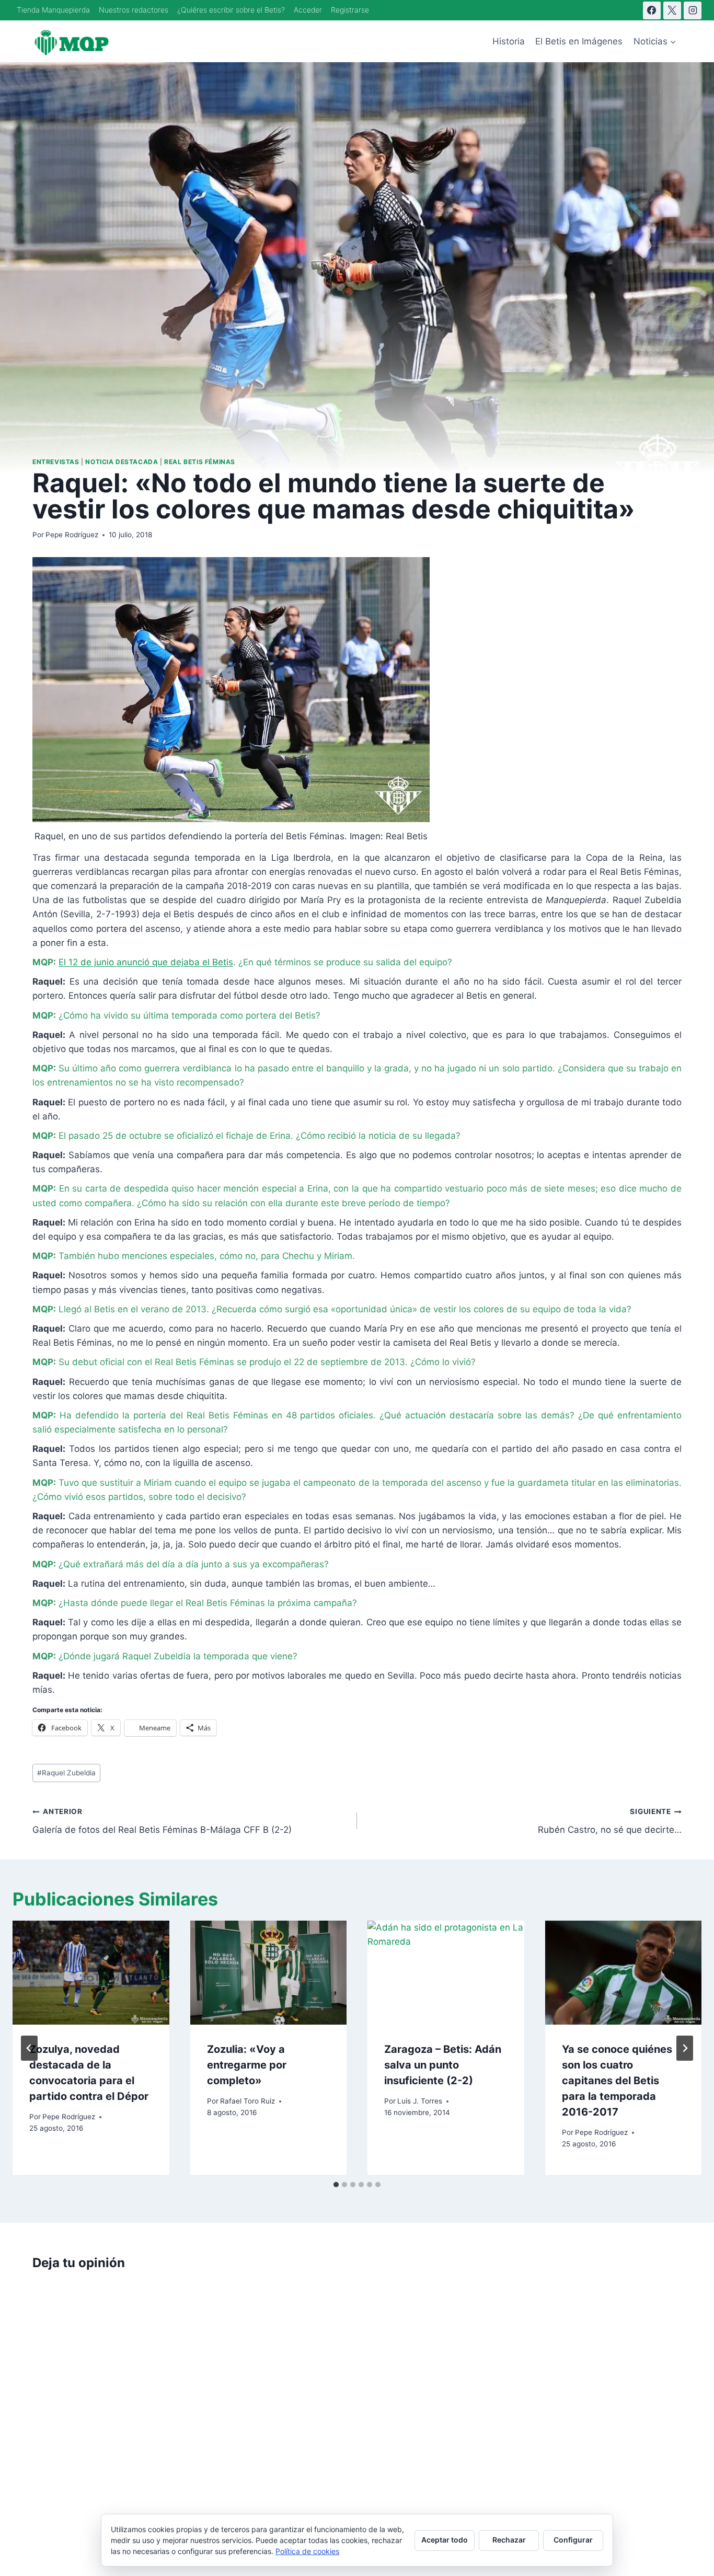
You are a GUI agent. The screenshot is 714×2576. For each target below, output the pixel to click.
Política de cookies (307, 2551)
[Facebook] (652, 10)
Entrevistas (56, 462)
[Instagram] (693, 10)
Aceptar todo (445, 2540)
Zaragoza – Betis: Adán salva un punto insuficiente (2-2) (443, 2065)
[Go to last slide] (29, 2048)
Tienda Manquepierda (53, 10)
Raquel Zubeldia (66, 1773)
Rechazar (509, 2540)
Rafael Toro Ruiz (247, 2101)
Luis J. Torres (420, 2101)
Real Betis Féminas (200, 462)
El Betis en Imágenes (579, 41)
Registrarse (350, 10)
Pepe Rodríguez (72, 535)
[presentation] (91, 1973)
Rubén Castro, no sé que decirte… (610, 1821)
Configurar (573, 2540)
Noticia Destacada (122, 462)
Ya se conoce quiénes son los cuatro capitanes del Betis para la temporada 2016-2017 (617, 2081)
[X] (672, 10)
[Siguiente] (685, 2048)
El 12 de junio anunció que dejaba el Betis (146, 962)
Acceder (308, 10)
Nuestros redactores (134, 10)
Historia (509, 41)
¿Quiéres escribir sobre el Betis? (231, 10)
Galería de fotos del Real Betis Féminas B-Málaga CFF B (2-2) (162, 1821)
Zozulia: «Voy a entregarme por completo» (247, 2065)
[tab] (336, 2185)
